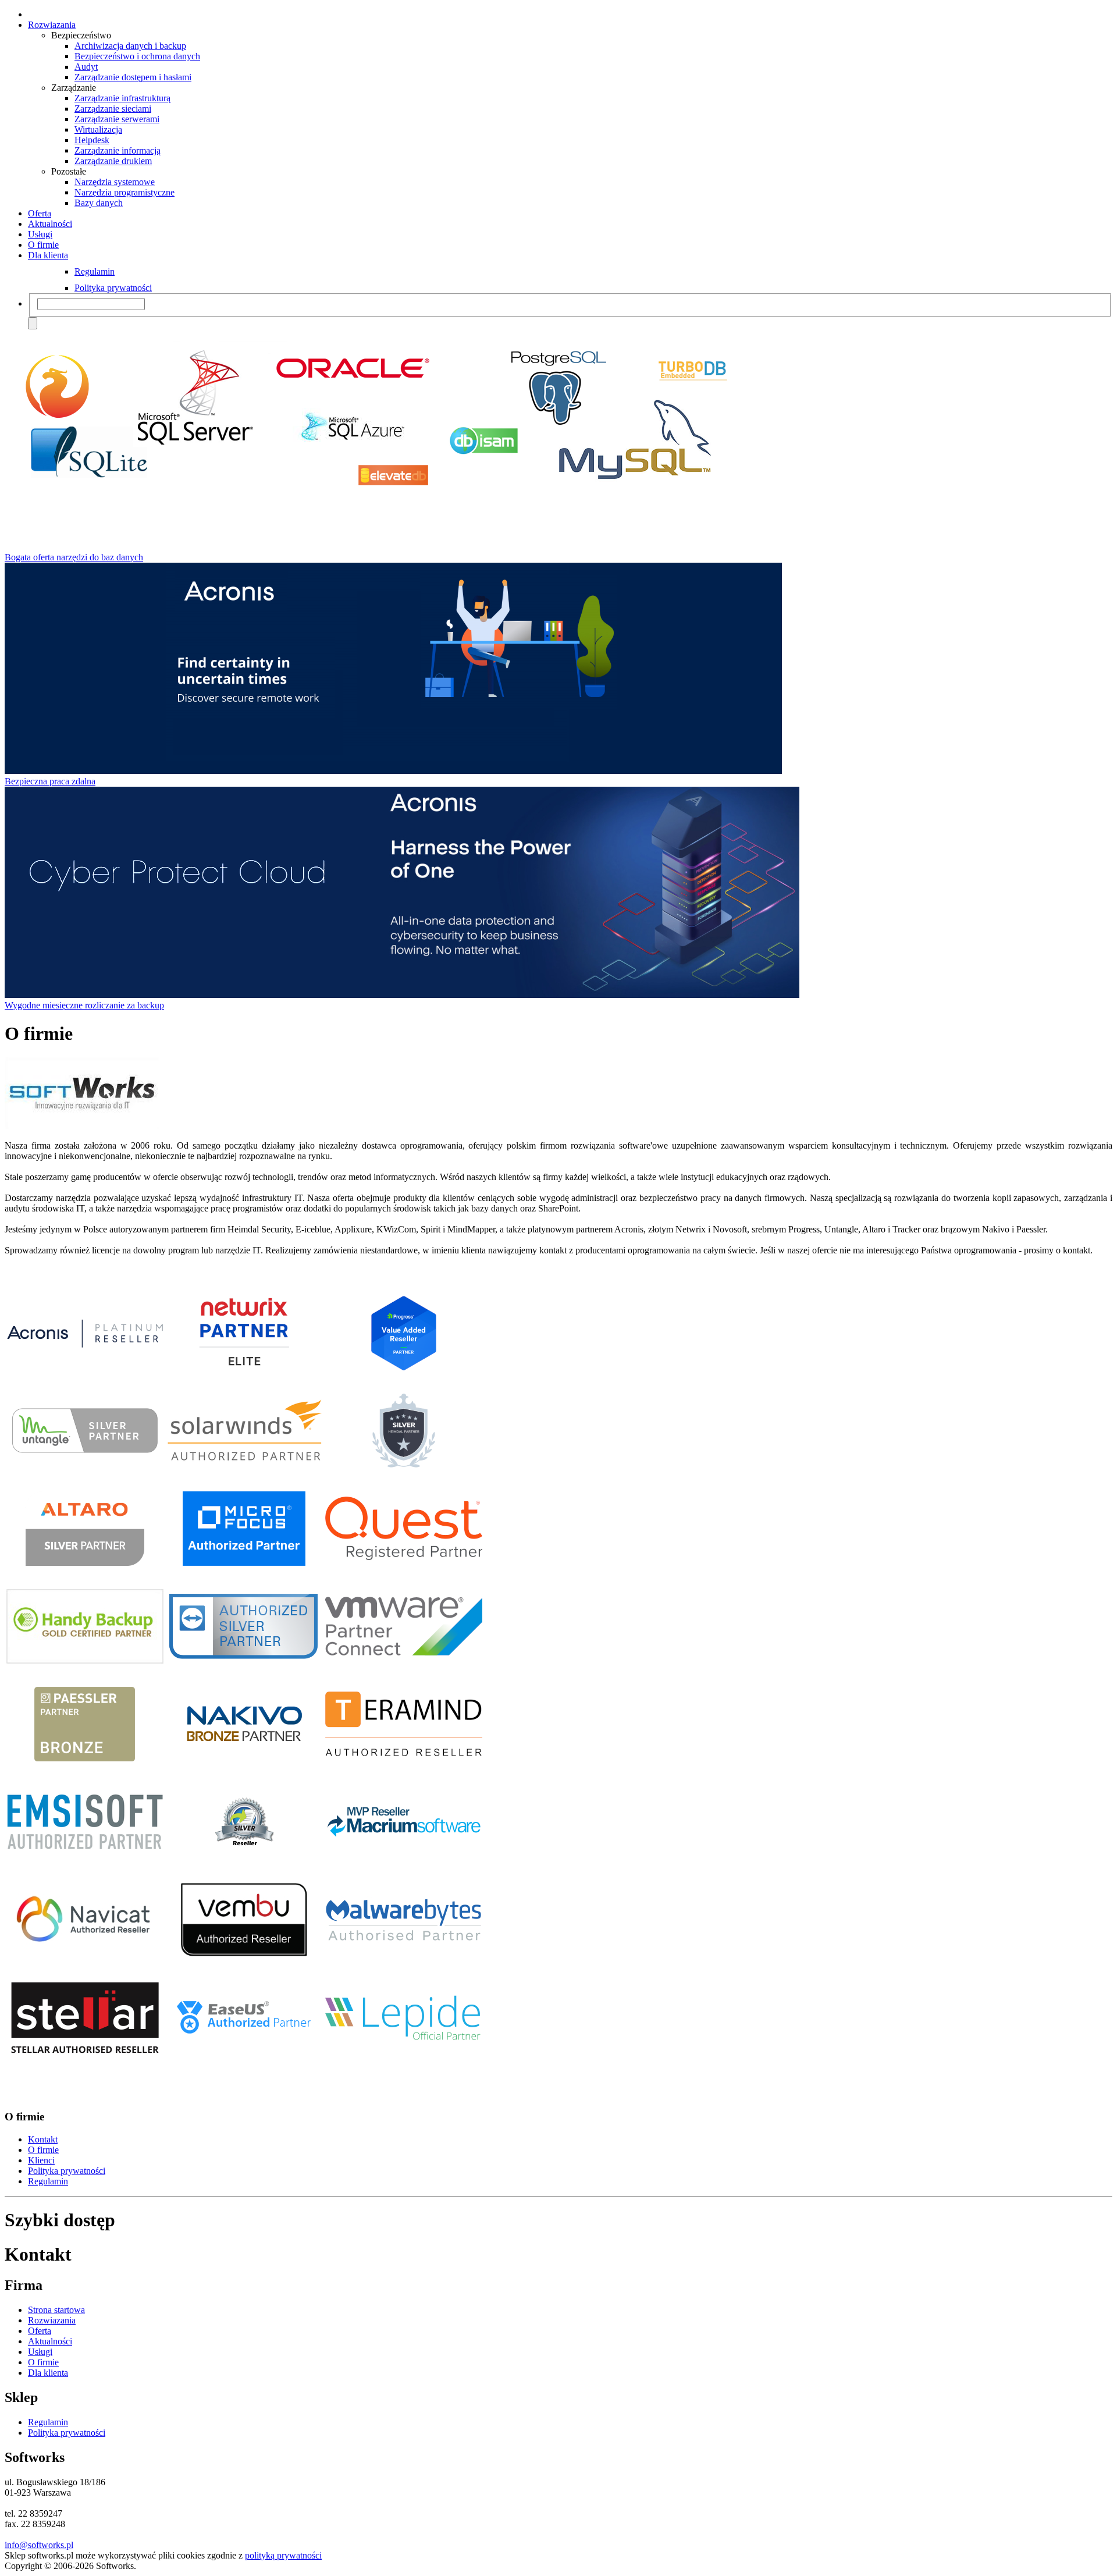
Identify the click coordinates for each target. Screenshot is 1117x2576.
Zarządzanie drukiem (113, 161)
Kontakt (43, 2139)
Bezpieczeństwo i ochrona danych (137, 56)
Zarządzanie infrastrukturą (122, 98)
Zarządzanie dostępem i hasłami (133, 77)
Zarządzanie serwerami (117, 119)
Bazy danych (99, 203)
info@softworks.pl (39, 2545)
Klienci (41, 2160)
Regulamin (95, 271)
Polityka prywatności (113, 288)
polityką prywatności (283, 2555)
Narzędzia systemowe (115, 182)
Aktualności (50, 224)
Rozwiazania (52, 25)
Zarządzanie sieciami (113, 109)
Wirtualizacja (98, 129)
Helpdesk (92, 140)
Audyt (86, 67)
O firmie (43, 245)
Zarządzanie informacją (118, 150)
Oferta (40, 213)
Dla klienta (48, 255)
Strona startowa (56, 2310)
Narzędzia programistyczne (124, 192)
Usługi (40, 234)
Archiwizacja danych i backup (130, 46)
